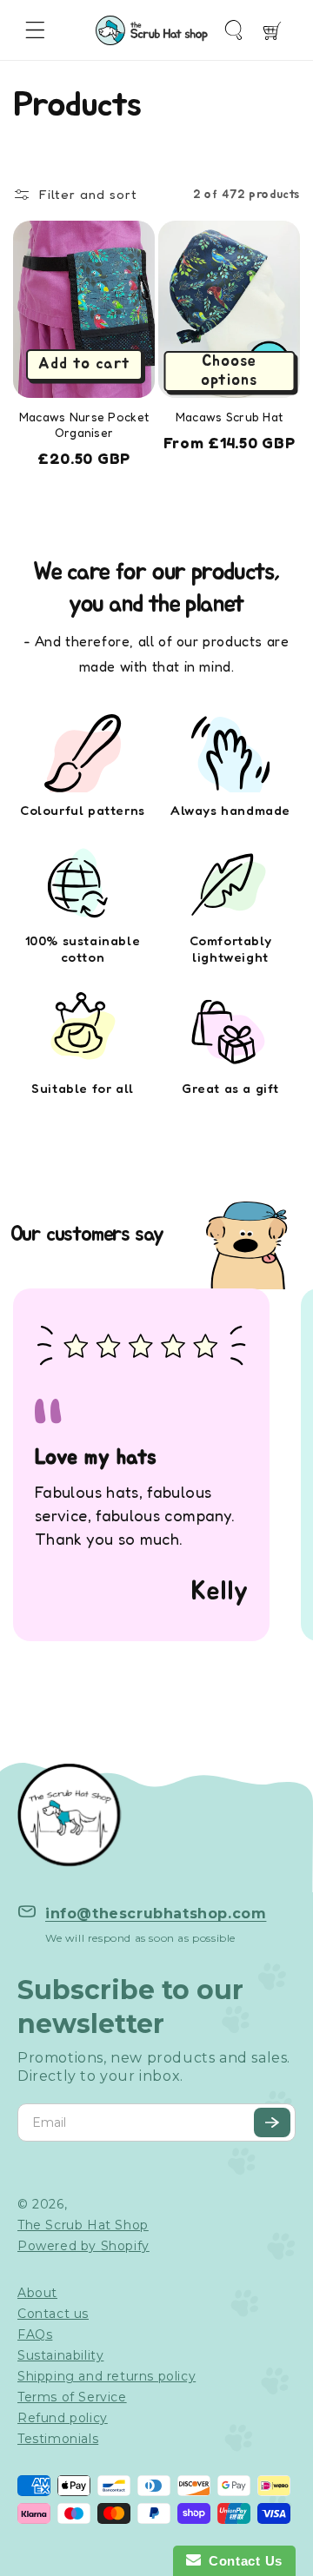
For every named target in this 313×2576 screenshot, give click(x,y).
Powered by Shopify (83, 2246)
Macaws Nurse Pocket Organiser (84, 424)
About (37, 2293)
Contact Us (242, 2561)
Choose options (229, 371)
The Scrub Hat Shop (83, 2225)
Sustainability (60, 2355)
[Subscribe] (272, 2122)
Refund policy (63, 2418)
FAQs (35, 2334)
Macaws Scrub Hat (229, 417)
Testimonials (58, 2439)
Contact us (53, 2314)
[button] (35, 30)
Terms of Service (72, 2397)
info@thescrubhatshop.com (156, 1914)
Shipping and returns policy (107, 2376)
